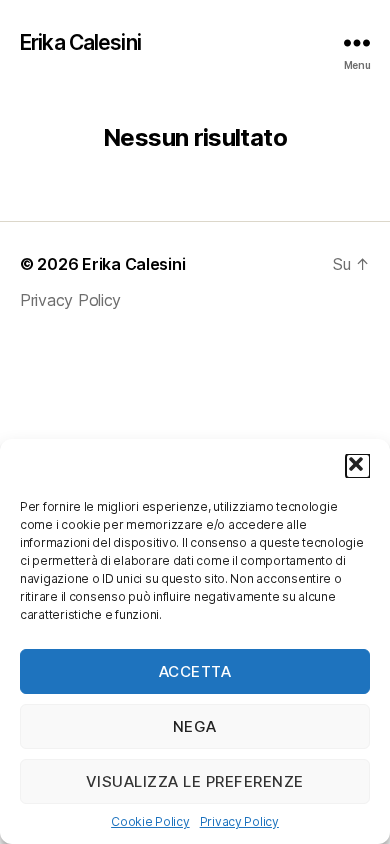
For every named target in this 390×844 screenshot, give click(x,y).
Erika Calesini (80, 42)
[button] (358, 466)
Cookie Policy (150, 821)
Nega (195, 726)
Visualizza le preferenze (195, 781)
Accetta (195, 671)
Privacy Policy (239, 821)
